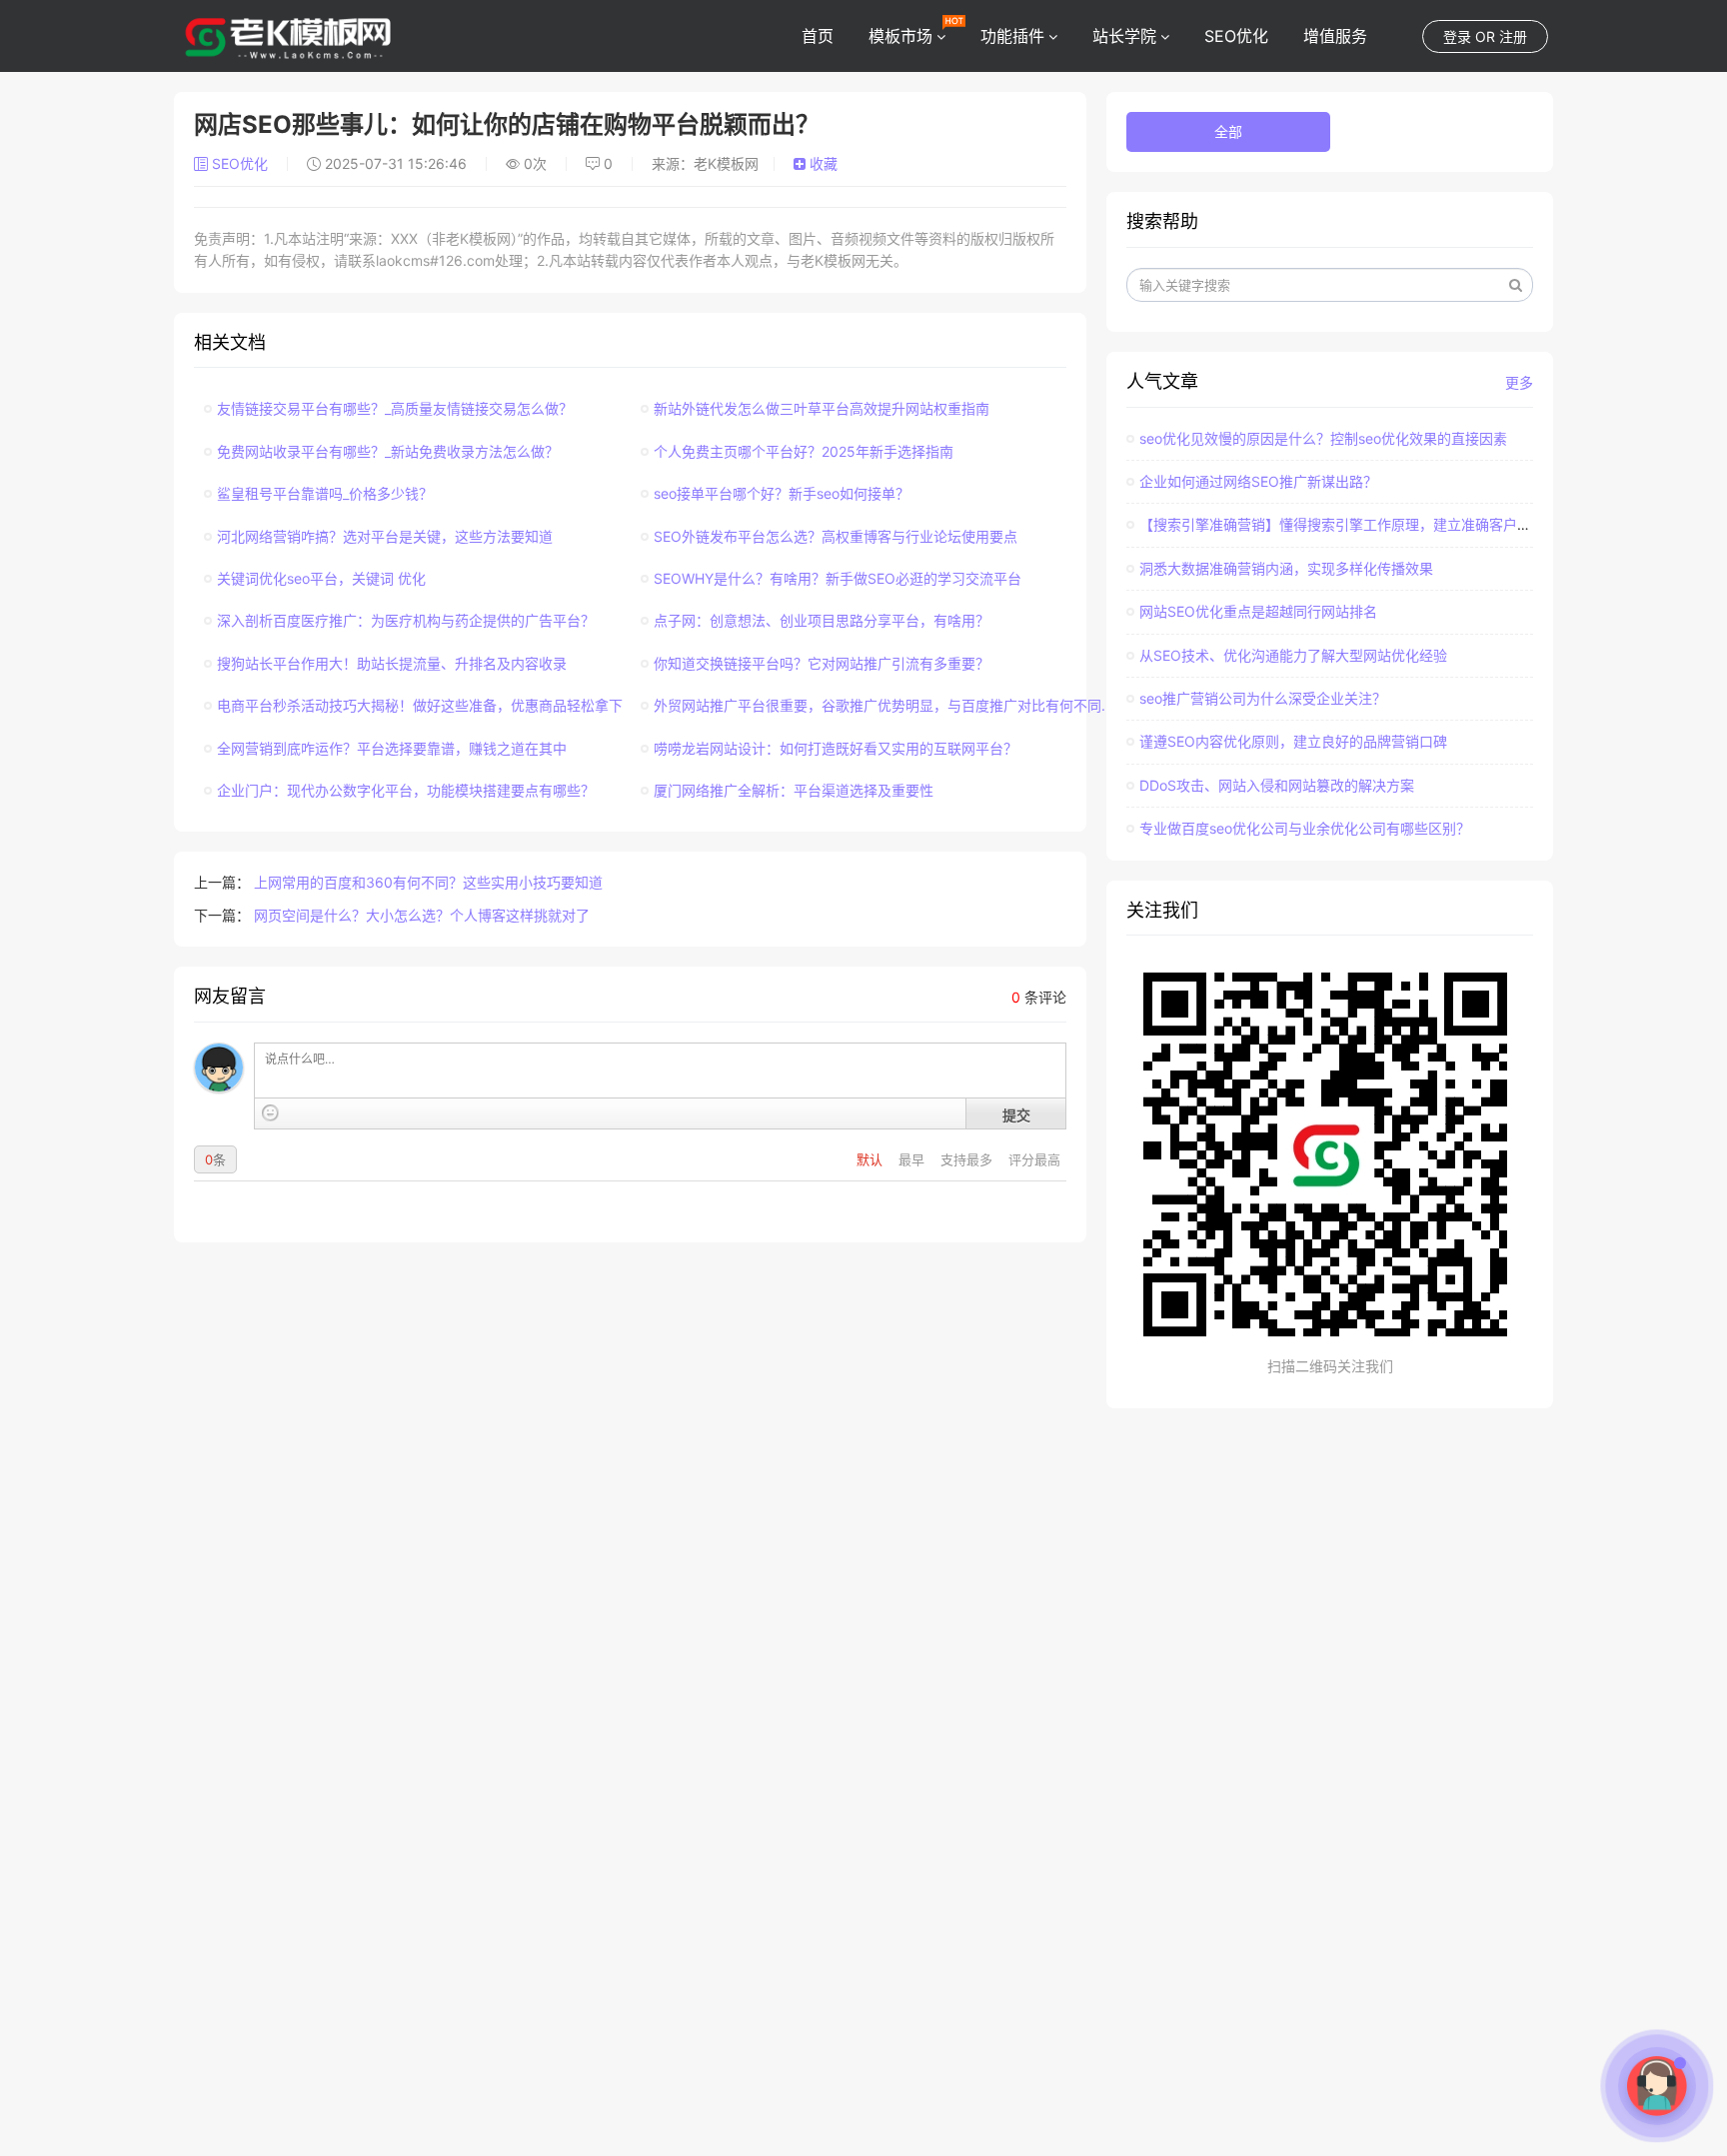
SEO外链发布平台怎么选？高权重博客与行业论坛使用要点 (836, 536)
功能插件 (1012, 36)
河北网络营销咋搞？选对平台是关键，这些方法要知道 (385, 536)
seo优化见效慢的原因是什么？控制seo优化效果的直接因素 (1323, 438)
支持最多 (968, 1159)
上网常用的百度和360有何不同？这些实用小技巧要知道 (428, 882)
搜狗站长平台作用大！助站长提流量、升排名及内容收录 (392, 663)
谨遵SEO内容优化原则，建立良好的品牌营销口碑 (1293, 741)
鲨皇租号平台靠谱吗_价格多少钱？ (325, 493)
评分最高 (1034, 1159)
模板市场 (900, 36)
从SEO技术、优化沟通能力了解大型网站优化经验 (1293, 655)
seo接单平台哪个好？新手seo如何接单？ (782, 493)
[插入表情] (270, 1113)
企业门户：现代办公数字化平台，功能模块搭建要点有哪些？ (406, 790)
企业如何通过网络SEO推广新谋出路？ (1258, 481)
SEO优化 (1236, 36)
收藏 (822, 163)
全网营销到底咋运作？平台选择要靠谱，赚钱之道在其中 (392, 748)
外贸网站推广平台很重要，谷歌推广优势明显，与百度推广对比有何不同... (883, 705)
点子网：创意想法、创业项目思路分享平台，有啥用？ (822, 620)
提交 (1016, 1114)
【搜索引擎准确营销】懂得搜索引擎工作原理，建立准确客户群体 (1342, 524)
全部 (1228, 131)
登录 (1457, 36)
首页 (818, 36)
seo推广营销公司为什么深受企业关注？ (1263, 698)
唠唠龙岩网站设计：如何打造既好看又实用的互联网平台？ (836, 748)
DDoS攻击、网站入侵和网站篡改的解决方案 (1277, 785)
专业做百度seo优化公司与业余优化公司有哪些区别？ (1305, 828)
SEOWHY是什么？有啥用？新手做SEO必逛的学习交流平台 (838, 578)
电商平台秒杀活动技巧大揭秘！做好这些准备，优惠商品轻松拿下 (420, 705)
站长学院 (1124, 36)
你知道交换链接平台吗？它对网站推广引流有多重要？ (822, 663)
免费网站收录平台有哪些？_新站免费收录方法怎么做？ (388, 451)
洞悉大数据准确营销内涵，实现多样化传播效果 (1286, 568)
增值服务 (1335, 36)
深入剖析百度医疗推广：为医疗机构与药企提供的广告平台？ (406, 620)
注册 (1513, 36)
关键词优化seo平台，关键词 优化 (321, 578)
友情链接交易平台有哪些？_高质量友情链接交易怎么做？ (395, 408)
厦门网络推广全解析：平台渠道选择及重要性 (794, 790)
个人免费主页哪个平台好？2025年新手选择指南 (804, 451)
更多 (1519, 382)
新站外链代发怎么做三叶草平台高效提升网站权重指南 (822, 408)
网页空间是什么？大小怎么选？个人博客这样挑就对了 (422, 915)
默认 (871, 1159)
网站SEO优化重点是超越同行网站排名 (1258, 611)
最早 (913, 1159)
